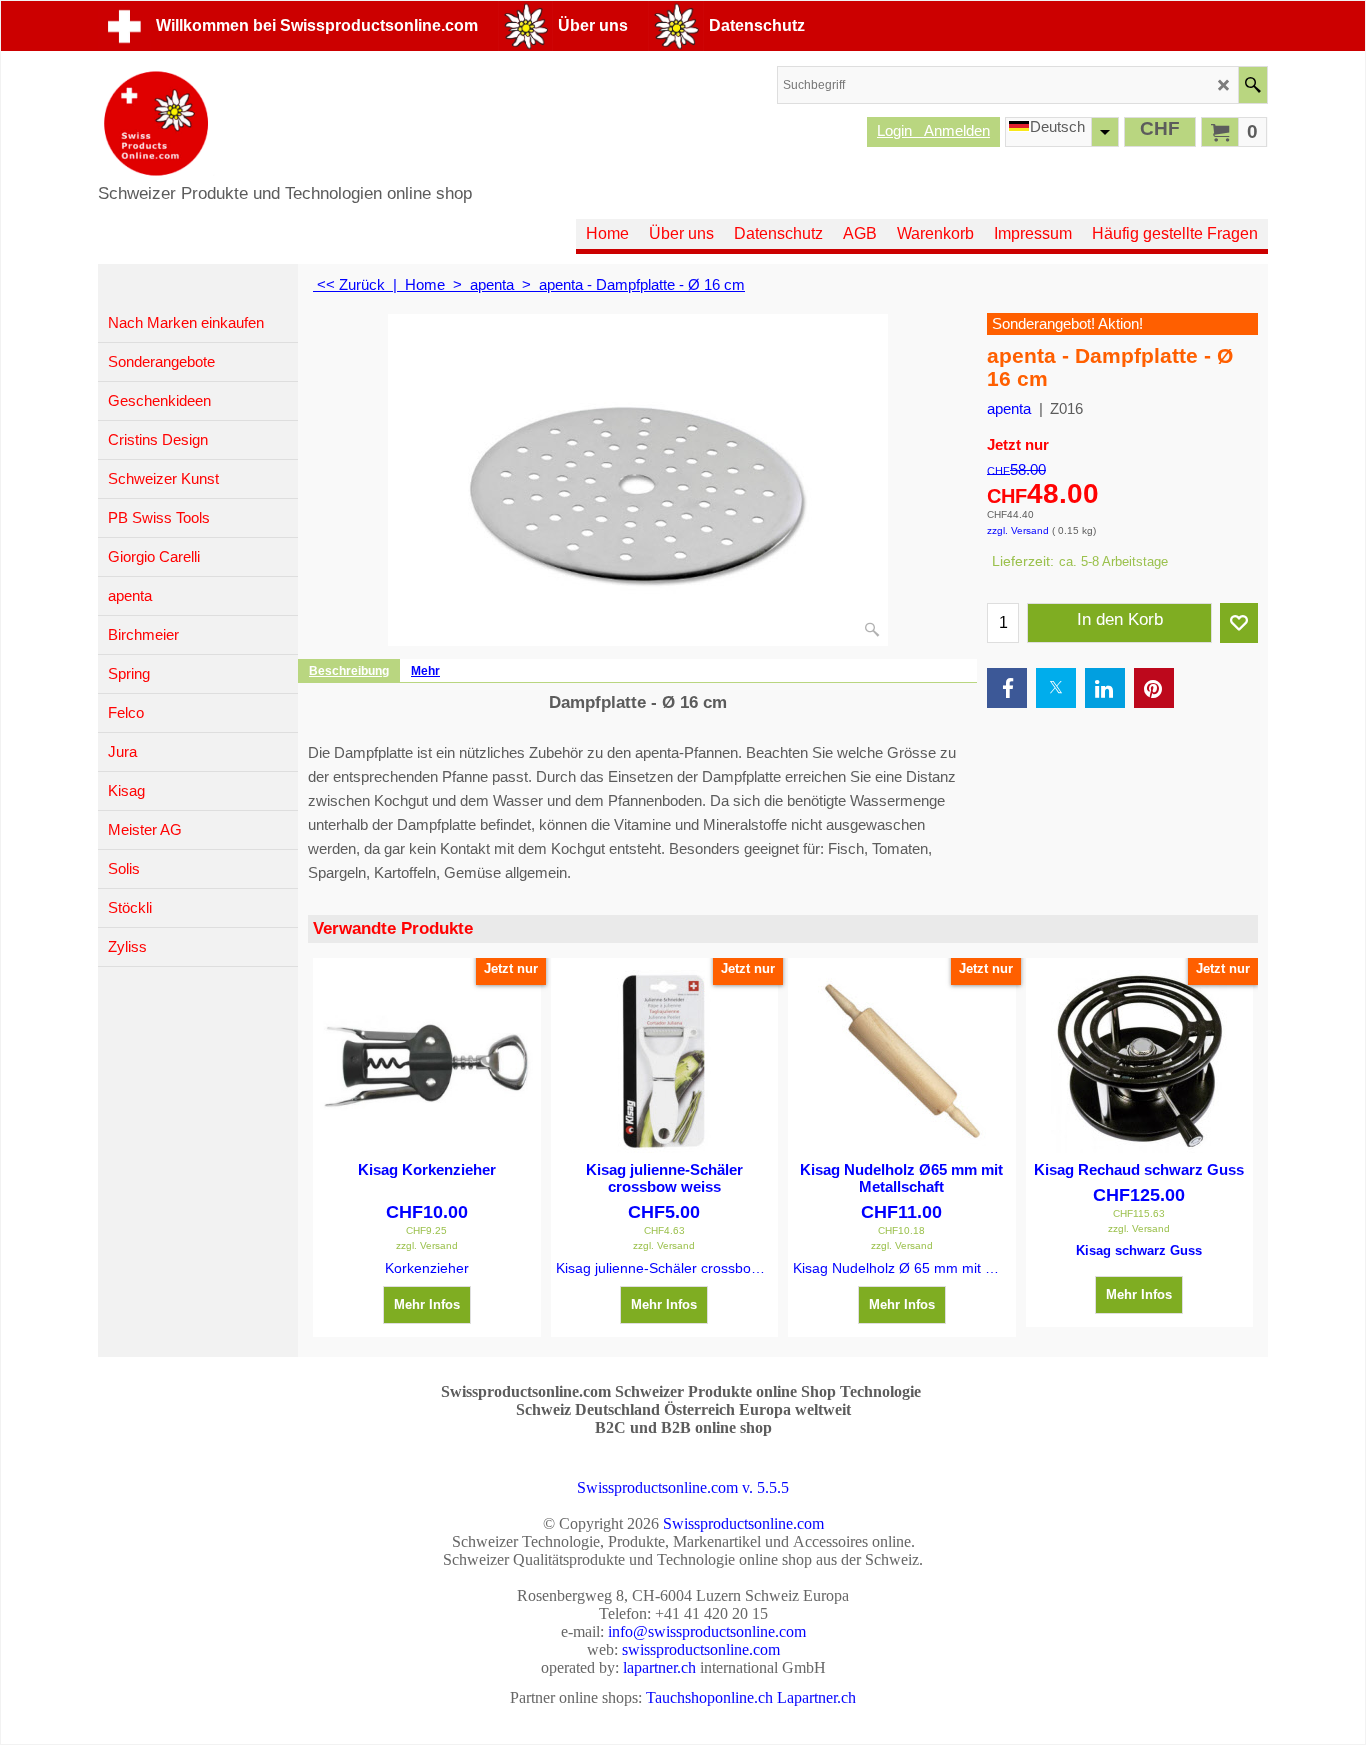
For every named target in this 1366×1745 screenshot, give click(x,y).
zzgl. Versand (1018, 530)
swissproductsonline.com (701, 1649)
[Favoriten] (1239, 623)
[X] (1056, 688)
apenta (1009, 408)
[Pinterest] (1154, 688)
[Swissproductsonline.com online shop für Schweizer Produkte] (285, 123)
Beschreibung (349, 671)
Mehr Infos (427, 1304)
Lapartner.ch (816, 1697)
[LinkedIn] (1105, 688)
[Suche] (1252, 85)
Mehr (425, 671)
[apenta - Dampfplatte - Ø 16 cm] (638, 480)
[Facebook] (1007, 688)
